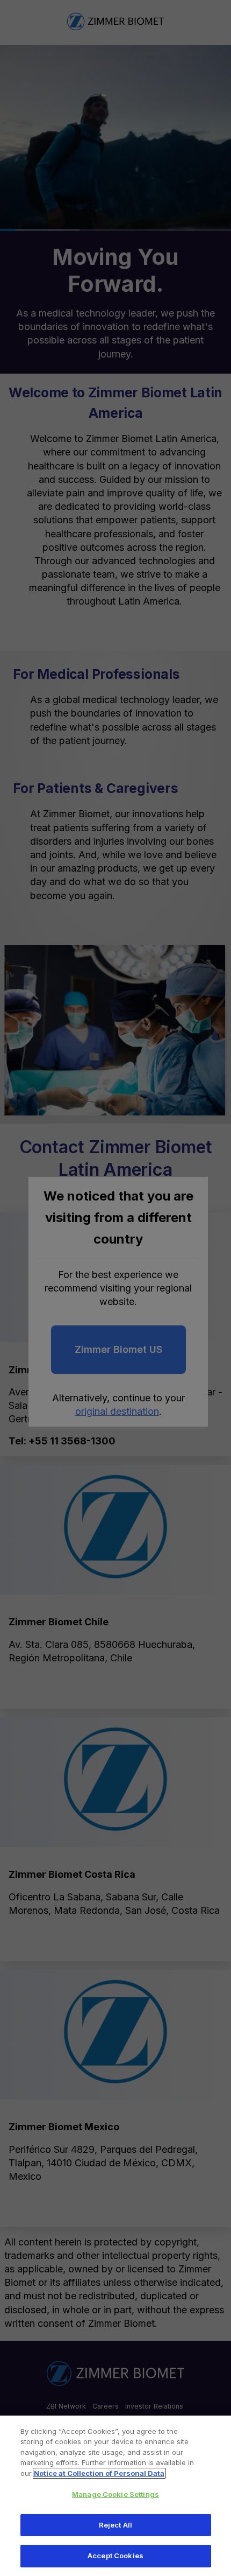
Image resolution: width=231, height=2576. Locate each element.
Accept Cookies (115, 2556)
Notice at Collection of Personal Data (99, 2473)
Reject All (115, 2525)
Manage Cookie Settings (115, 2494)
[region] (115, 2496)
